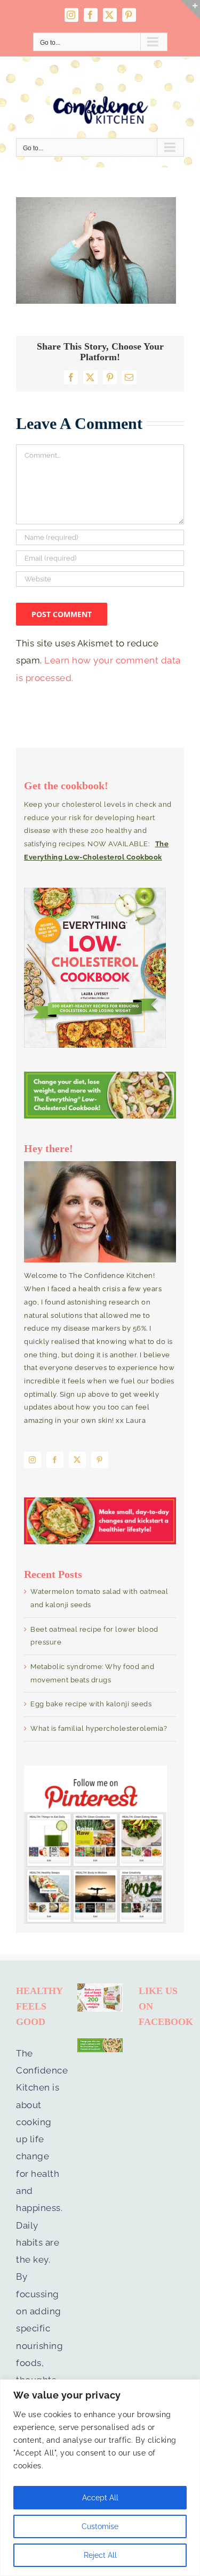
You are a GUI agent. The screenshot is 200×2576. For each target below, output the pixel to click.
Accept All (100, 2498)
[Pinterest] (100, 1460)
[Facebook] (55, 1460)
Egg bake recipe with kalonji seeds (91, 1704)
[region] (100, 2478)
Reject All (100, 2555)
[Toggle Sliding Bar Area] (190, 10)
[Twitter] (77, 1460)
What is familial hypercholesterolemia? (99, 1728)
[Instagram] (33, 1460)
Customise (100, 2526)
